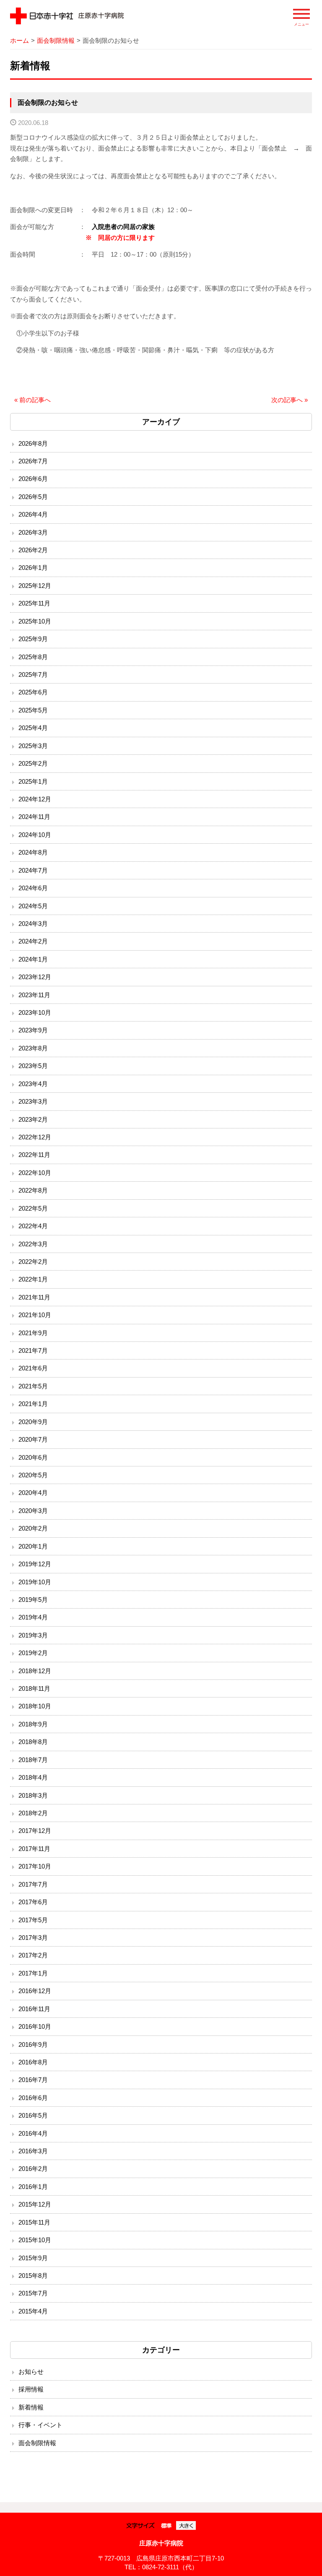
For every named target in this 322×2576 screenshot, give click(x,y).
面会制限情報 (56, 40)
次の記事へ (290, 400)
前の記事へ (32, 400)
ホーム (19, 40)
